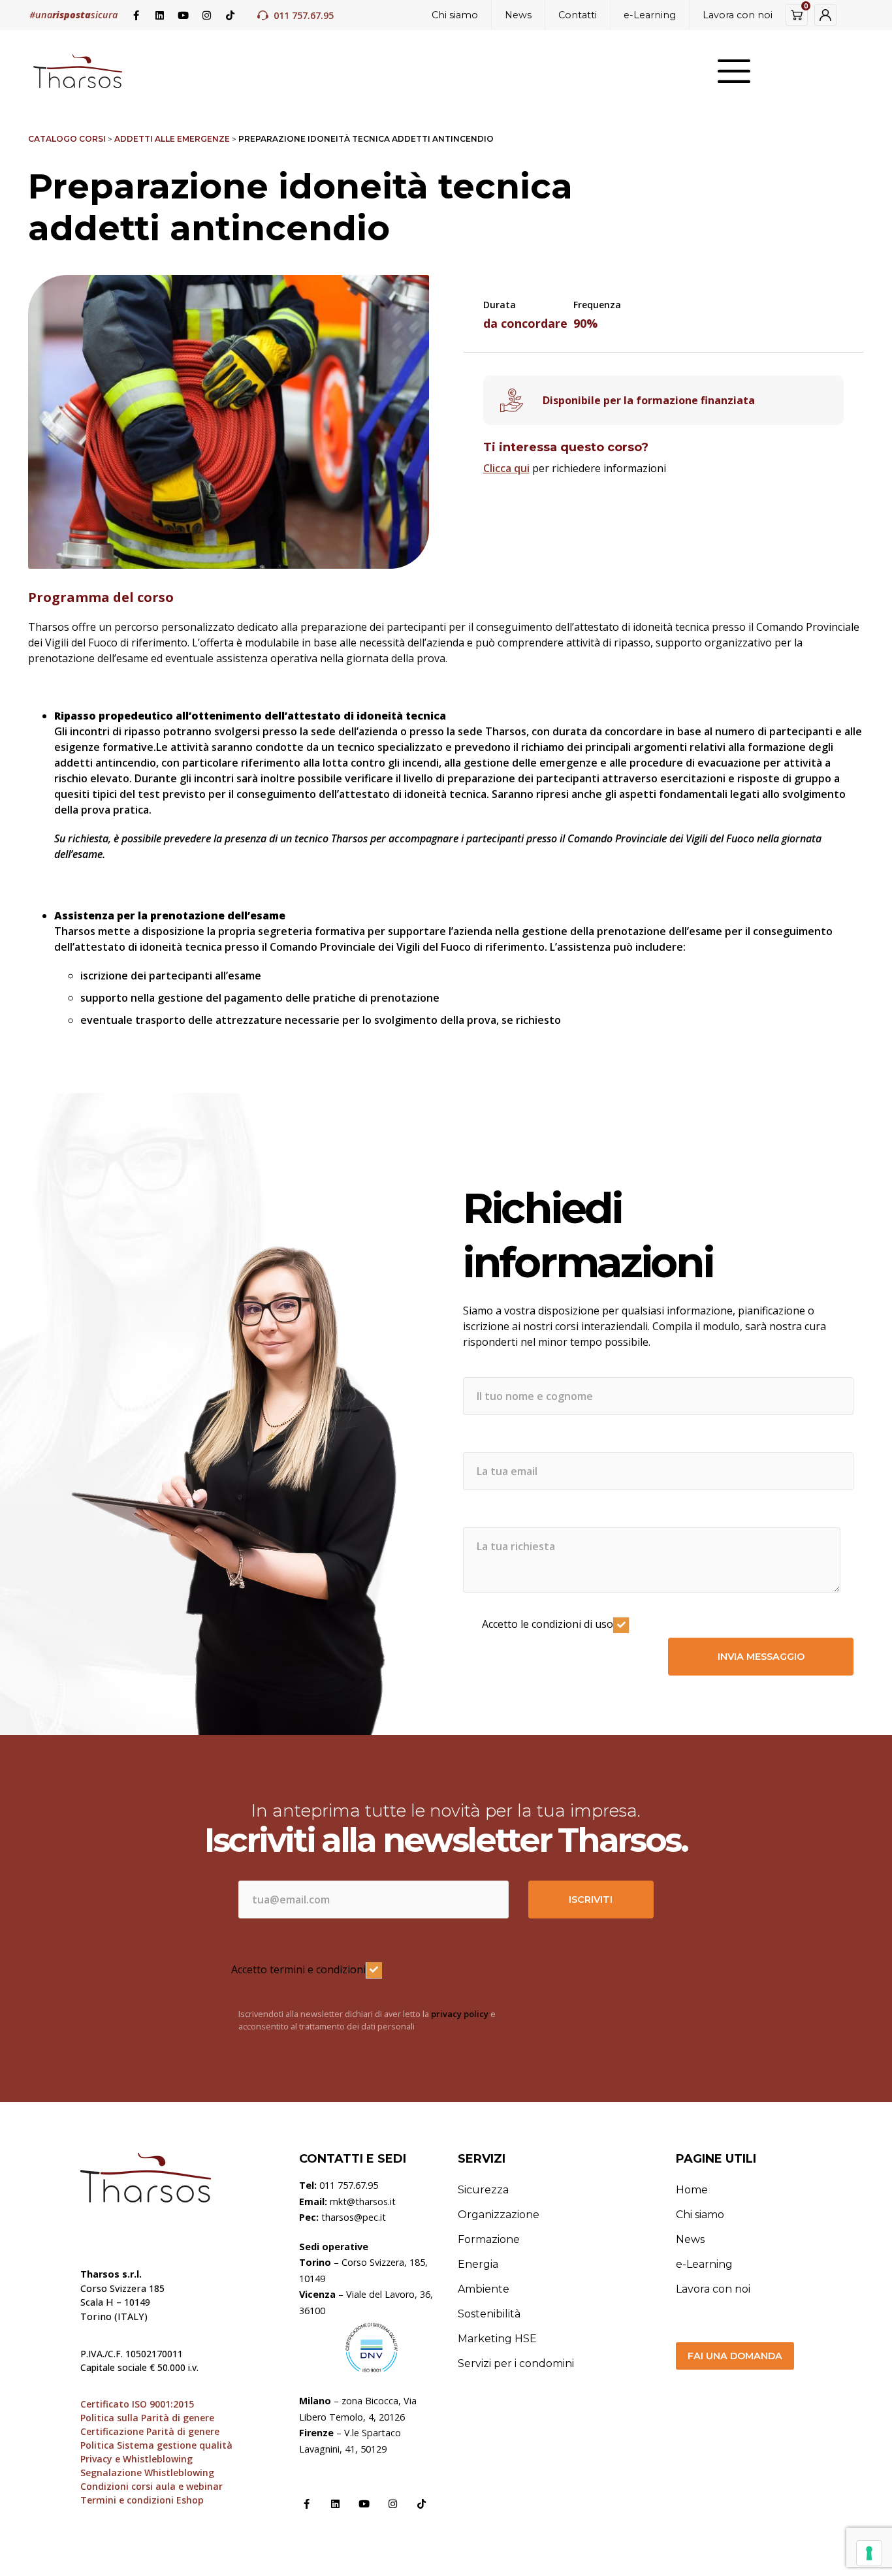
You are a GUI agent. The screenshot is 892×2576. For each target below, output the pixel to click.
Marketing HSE (497, 2339)
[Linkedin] (159, 15)
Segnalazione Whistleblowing (147, 2473)
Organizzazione (499, 2215)
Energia (478, 2264)
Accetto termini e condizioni (298, 1969)
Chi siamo (455, 15)
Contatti (578, 15)
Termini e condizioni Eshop (142, 2500)
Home (692, 2190)
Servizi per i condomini (516, 2363)
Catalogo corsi (67, 139)
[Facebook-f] (136, 15)
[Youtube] (183, 15)
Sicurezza (483, 2190)
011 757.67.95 (304, 15)
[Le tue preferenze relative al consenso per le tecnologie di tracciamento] (869, 2553)
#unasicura (73, 15)
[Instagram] (206, 15)
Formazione (489, 2239)
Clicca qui (506, 468)
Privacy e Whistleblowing (136, 2459)
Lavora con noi (738, 15)
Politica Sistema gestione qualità (156, 2445)
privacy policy (460, 2014)
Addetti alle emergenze (172, 139)
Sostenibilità (489, 2314)
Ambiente (484, 2289)
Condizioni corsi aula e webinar (151, 2486)
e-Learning (650, 15)
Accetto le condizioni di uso (548, 1624)
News (518, 15)
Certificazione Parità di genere (150, 2431)
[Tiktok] (230, 15)
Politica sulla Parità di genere (147, 2418)
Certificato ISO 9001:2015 (137, 2404)
